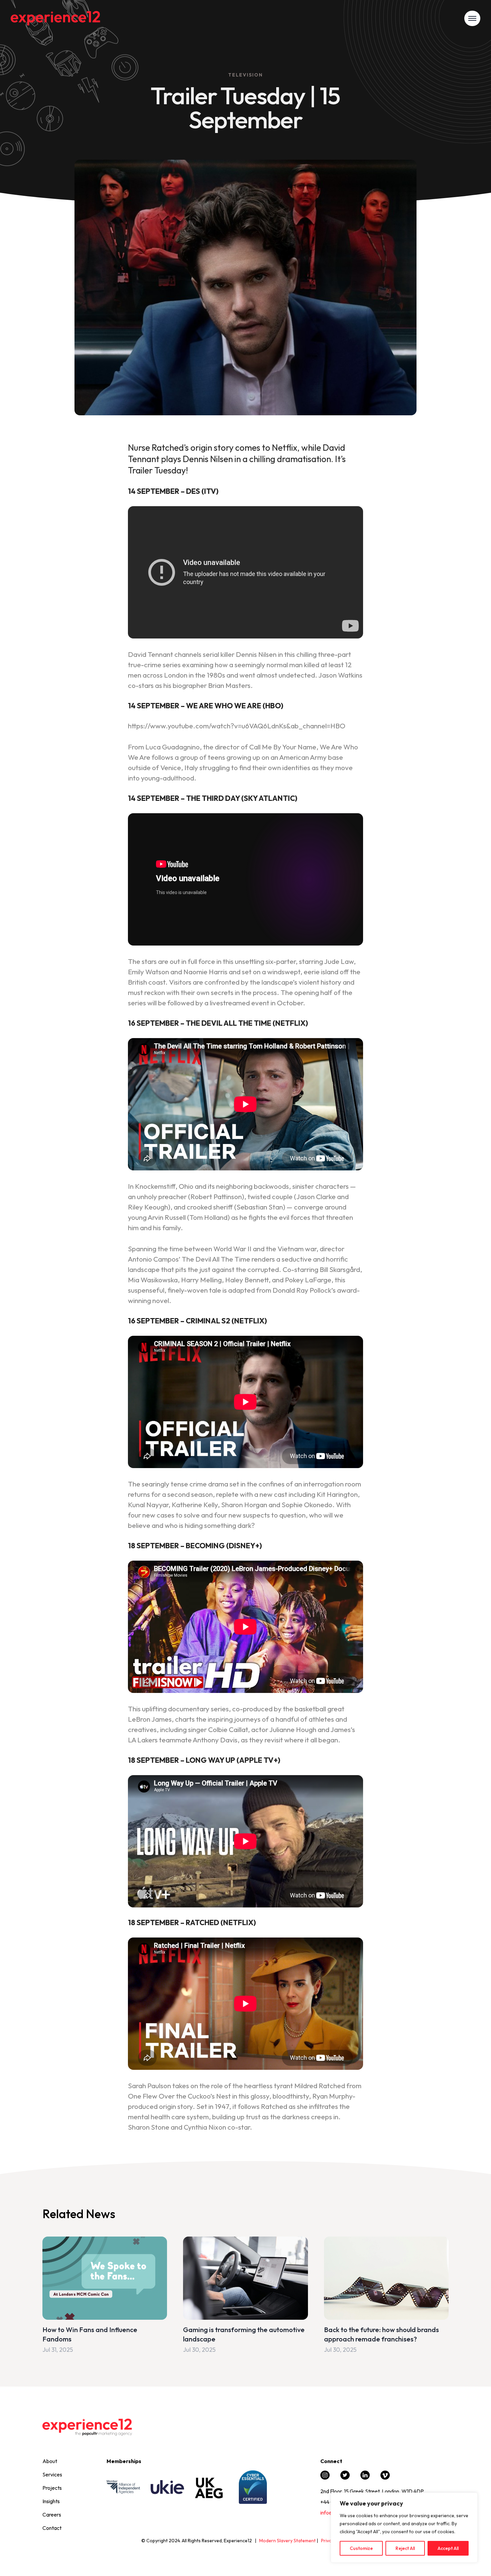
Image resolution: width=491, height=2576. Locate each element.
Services (52, 2474)
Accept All (448, 2548)
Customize (361, 2548)
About (50, 2461)
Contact (52, 2528)
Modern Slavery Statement (287, 2541)
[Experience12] (55, 18)
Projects (52, 2488)
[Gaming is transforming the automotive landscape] (245, 2296)
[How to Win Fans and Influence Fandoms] (105, 2296)
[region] (404, 2528)
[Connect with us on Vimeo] (385, 2478)
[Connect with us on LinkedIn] (365, 2478)
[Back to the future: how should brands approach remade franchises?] (386, 2296)
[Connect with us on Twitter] (345, 2478)
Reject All (405, 2548)
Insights (51, 2501)
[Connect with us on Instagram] (325, 2478)
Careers (52, 2515)
